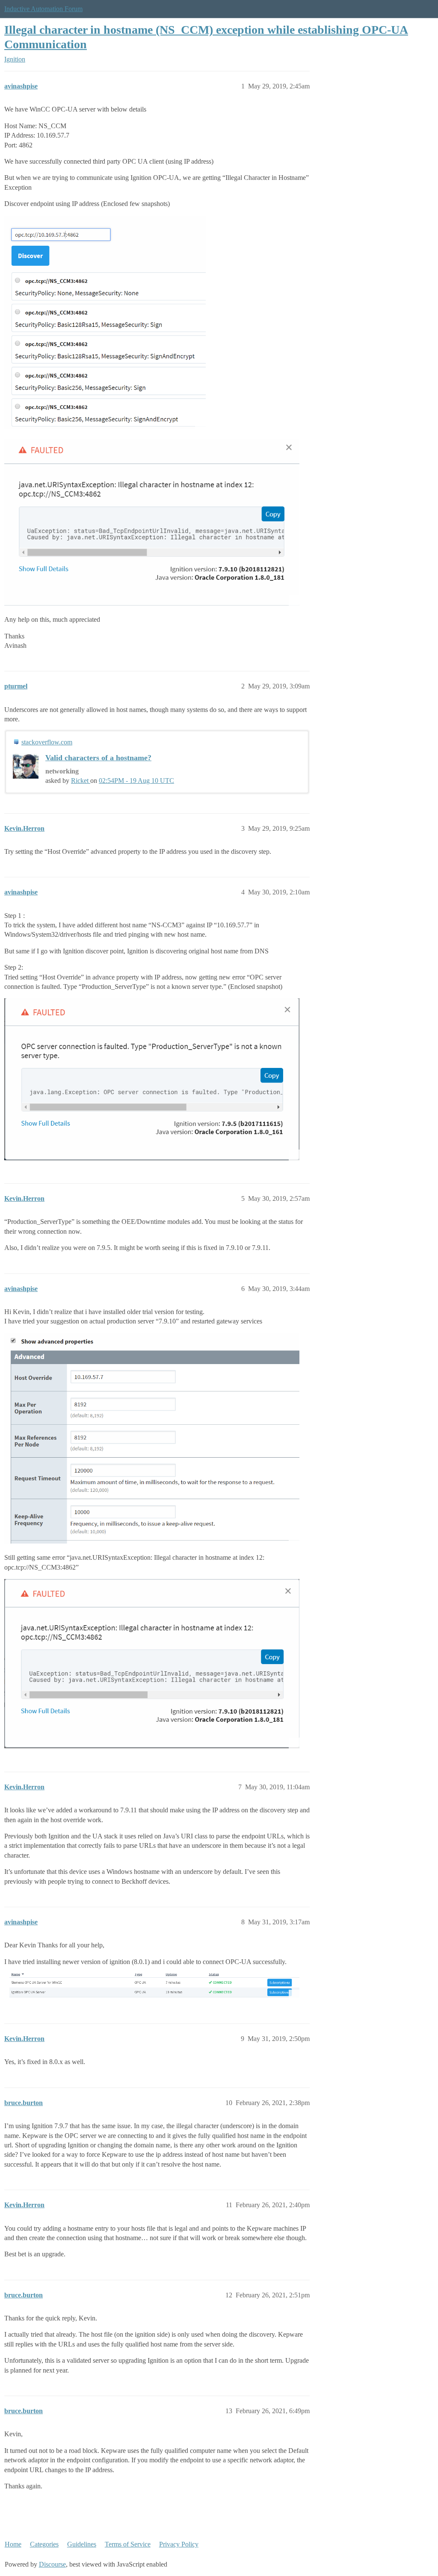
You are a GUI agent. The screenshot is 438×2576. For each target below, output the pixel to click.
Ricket (81, 781)
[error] (152, 522)
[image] (152, 1987)
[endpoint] (105, 323)
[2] (152, 1664)
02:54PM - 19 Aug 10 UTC (136, 781)
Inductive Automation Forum (43, 9)
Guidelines (82, 2544)
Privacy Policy (179, 2544)
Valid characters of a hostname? (98, 758)
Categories (44, 2544)
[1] (152, 1438)
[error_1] (152, 1079)
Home (13, 2544)
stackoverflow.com (47, 742)
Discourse (52, 2564)
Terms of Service (128, 2544)
